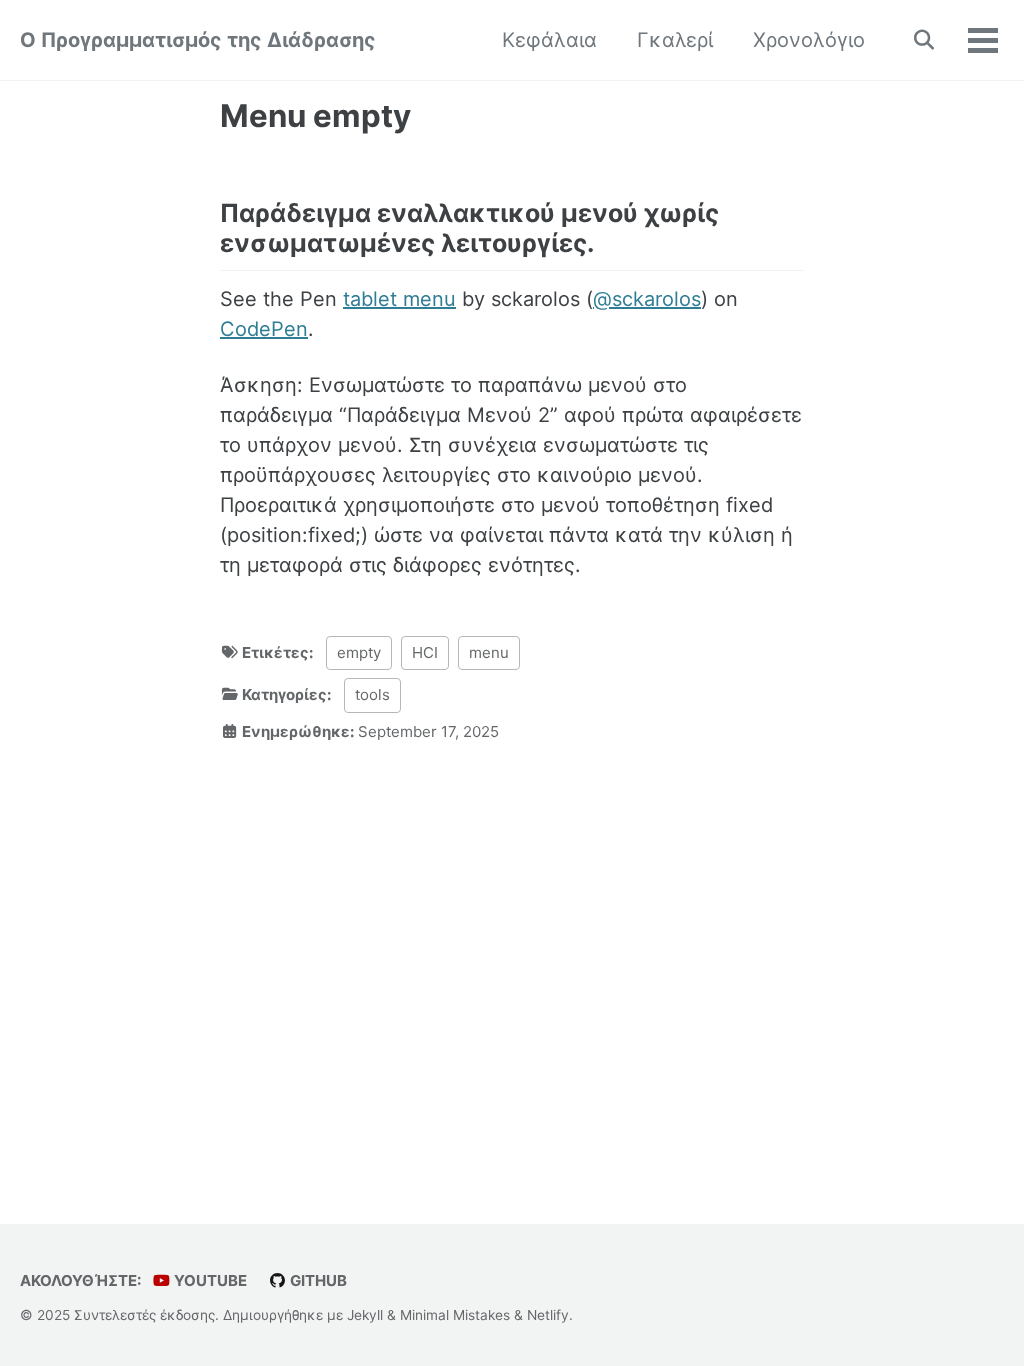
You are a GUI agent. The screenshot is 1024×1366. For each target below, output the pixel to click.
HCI (425, 652)
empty (359, 652)
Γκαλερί (675, 40)
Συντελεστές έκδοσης (144, 1315)
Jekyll (365, 1315)
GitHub (317, 1280)
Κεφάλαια (549, 40)
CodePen (264, 329)
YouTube (209, 1280)
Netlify (548, 1315)
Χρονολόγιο (809, 40)
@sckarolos (647, 299)
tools (372, 694)
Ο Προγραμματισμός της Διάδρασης (198, 40)
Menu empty (315, 116)
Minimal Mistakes (455, 1315)
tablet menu (399, 299)
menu (489, 652)
